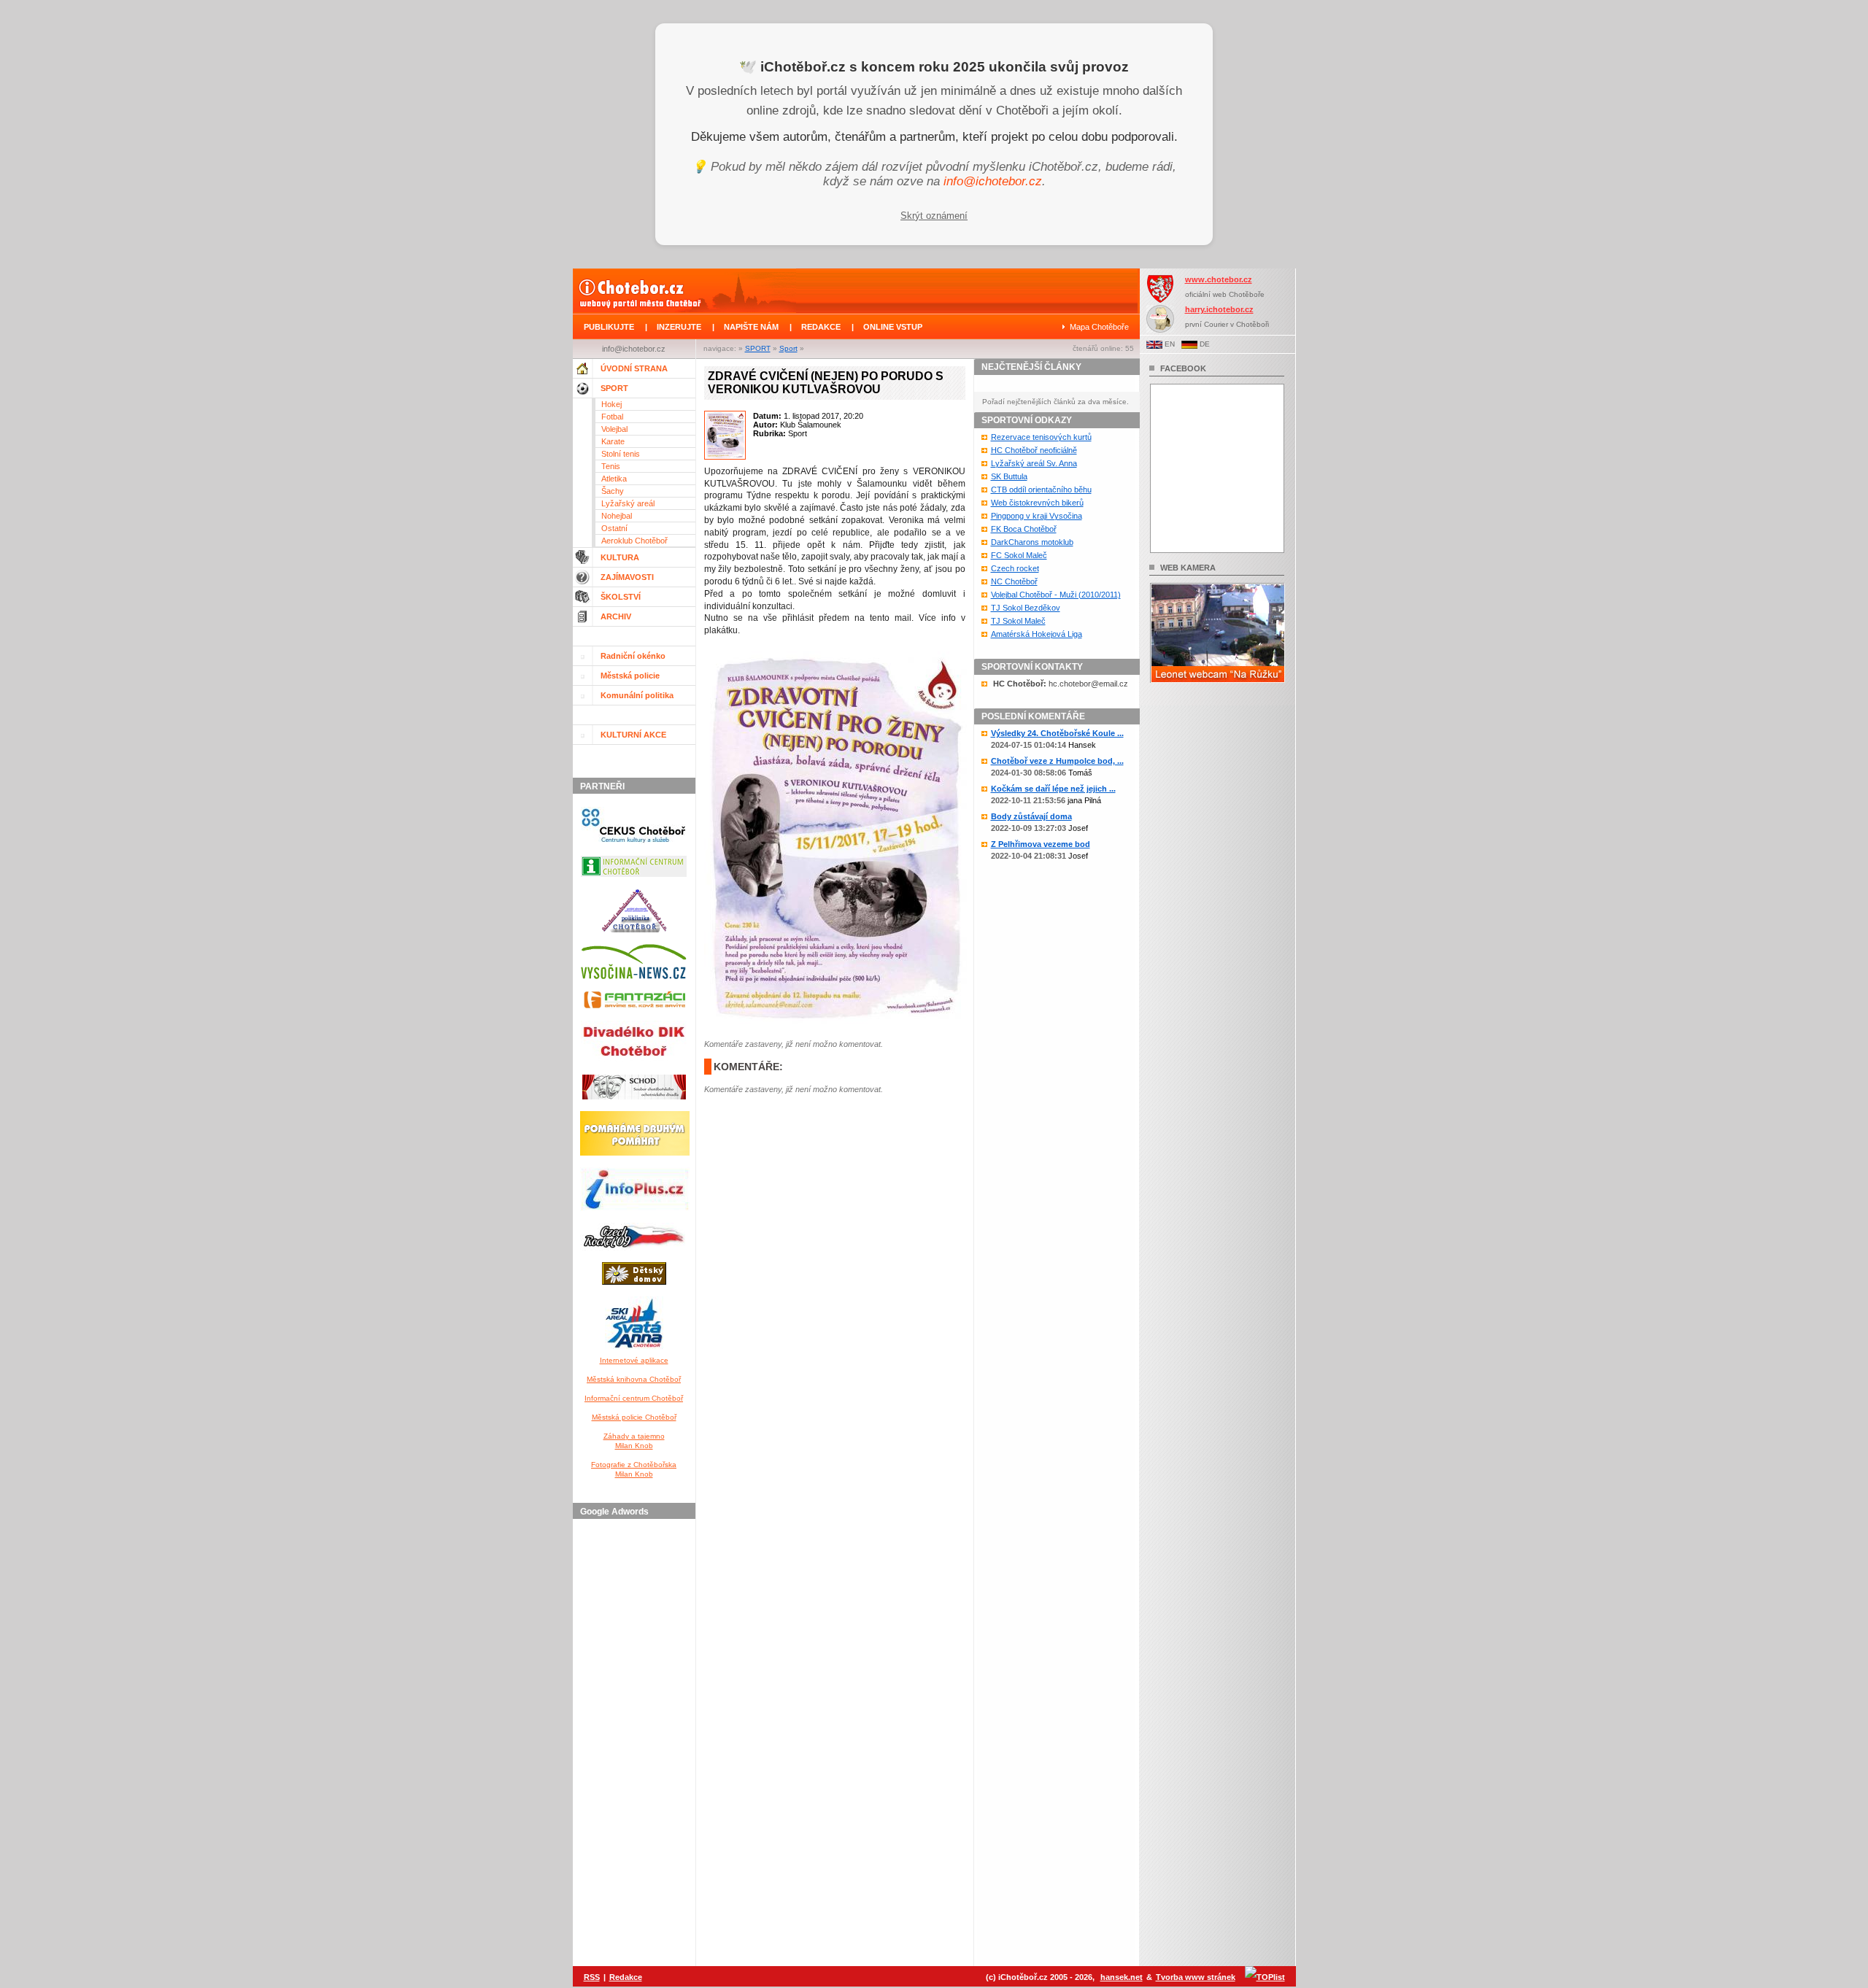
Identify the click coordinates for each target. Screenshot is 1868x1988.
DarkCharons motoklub (1032, 542)
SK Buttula (1009, 476)
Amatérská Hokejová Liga (1037, 634)
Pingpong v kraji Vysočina (1037, 516)
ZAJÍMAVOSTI (627, 577)
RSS (592, 1977)
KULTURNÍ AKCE (633, 735)
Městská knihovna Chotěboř (634, 1379)
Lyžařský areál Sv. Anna (1034, 463)
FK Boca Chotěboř (1024, 529)
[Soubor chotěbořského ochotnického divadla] (634, 1102)
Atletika (614, 479)
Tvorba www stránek (1196, 1977)
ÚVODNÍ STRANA (634, 368)
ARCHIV (616, 616)
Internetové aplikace (634, 1360)
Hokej (611, 404)
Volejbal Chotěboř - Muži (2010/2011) (1056, 595)
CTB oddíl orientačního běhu (1041, 490)
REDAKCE (821, 327)
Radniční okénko (633, 656)
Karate (613, 441)
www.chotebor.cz (1219, 279)
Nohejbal (617, 516)
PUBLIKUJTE (609, 327)
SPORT (758, 348)
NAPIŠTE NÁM (751, 327)
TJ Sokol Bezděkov (1026, 608)
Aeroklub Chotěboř (634, 541)
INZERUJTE (679, 327)
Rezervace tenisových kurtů (1041, 437)
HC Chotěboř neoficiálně (1034, 450)
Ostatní (614, 528)
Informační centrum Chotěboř (634, 1398)
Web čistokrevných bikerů (1037, 503)
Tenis (611, 466)
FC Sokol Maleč (1019, 555)
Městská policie (630, 676)
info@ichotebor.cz (993, 181)
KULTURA (620, 557)
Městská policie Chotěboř (634, 1417)
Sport (788, 348)
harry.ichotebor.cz (1219, 309)
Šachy (613, 491)
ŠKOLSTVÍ (621, 597)
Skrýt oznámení (934, 216)
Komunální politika (637, 695)
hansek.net (1122, 1977)
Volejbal (614, 429)
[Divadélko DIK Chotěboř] (634, 1066)
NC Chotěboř (1014, 581)
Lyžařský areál (628, 503)
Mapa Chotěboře (1099, 327)
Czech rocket (1015, 568)
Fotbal (612, 417)
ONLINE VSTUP (893, 327)
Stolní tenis (621, 454)
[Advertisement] (636, 1744)
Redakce (626, 1977)
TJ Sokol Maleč (1018, 621)
